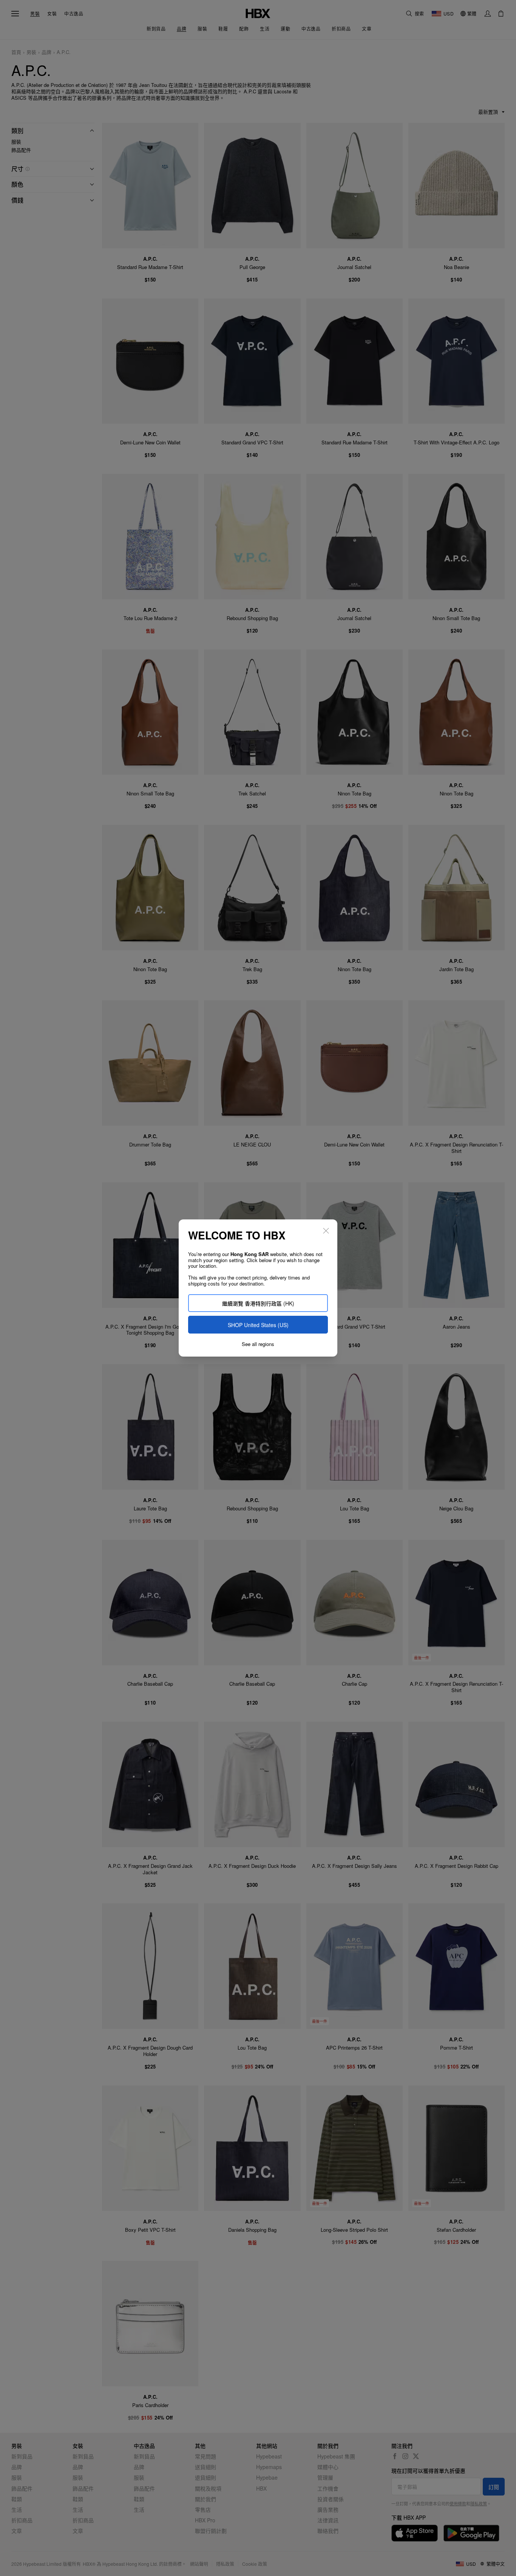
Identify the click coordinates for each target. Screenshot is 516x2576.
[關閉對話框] (326, 1231)
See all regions (258, 1344)
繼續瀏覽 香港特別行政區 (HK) (258, 1303)
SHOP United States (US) (258, 1325)
